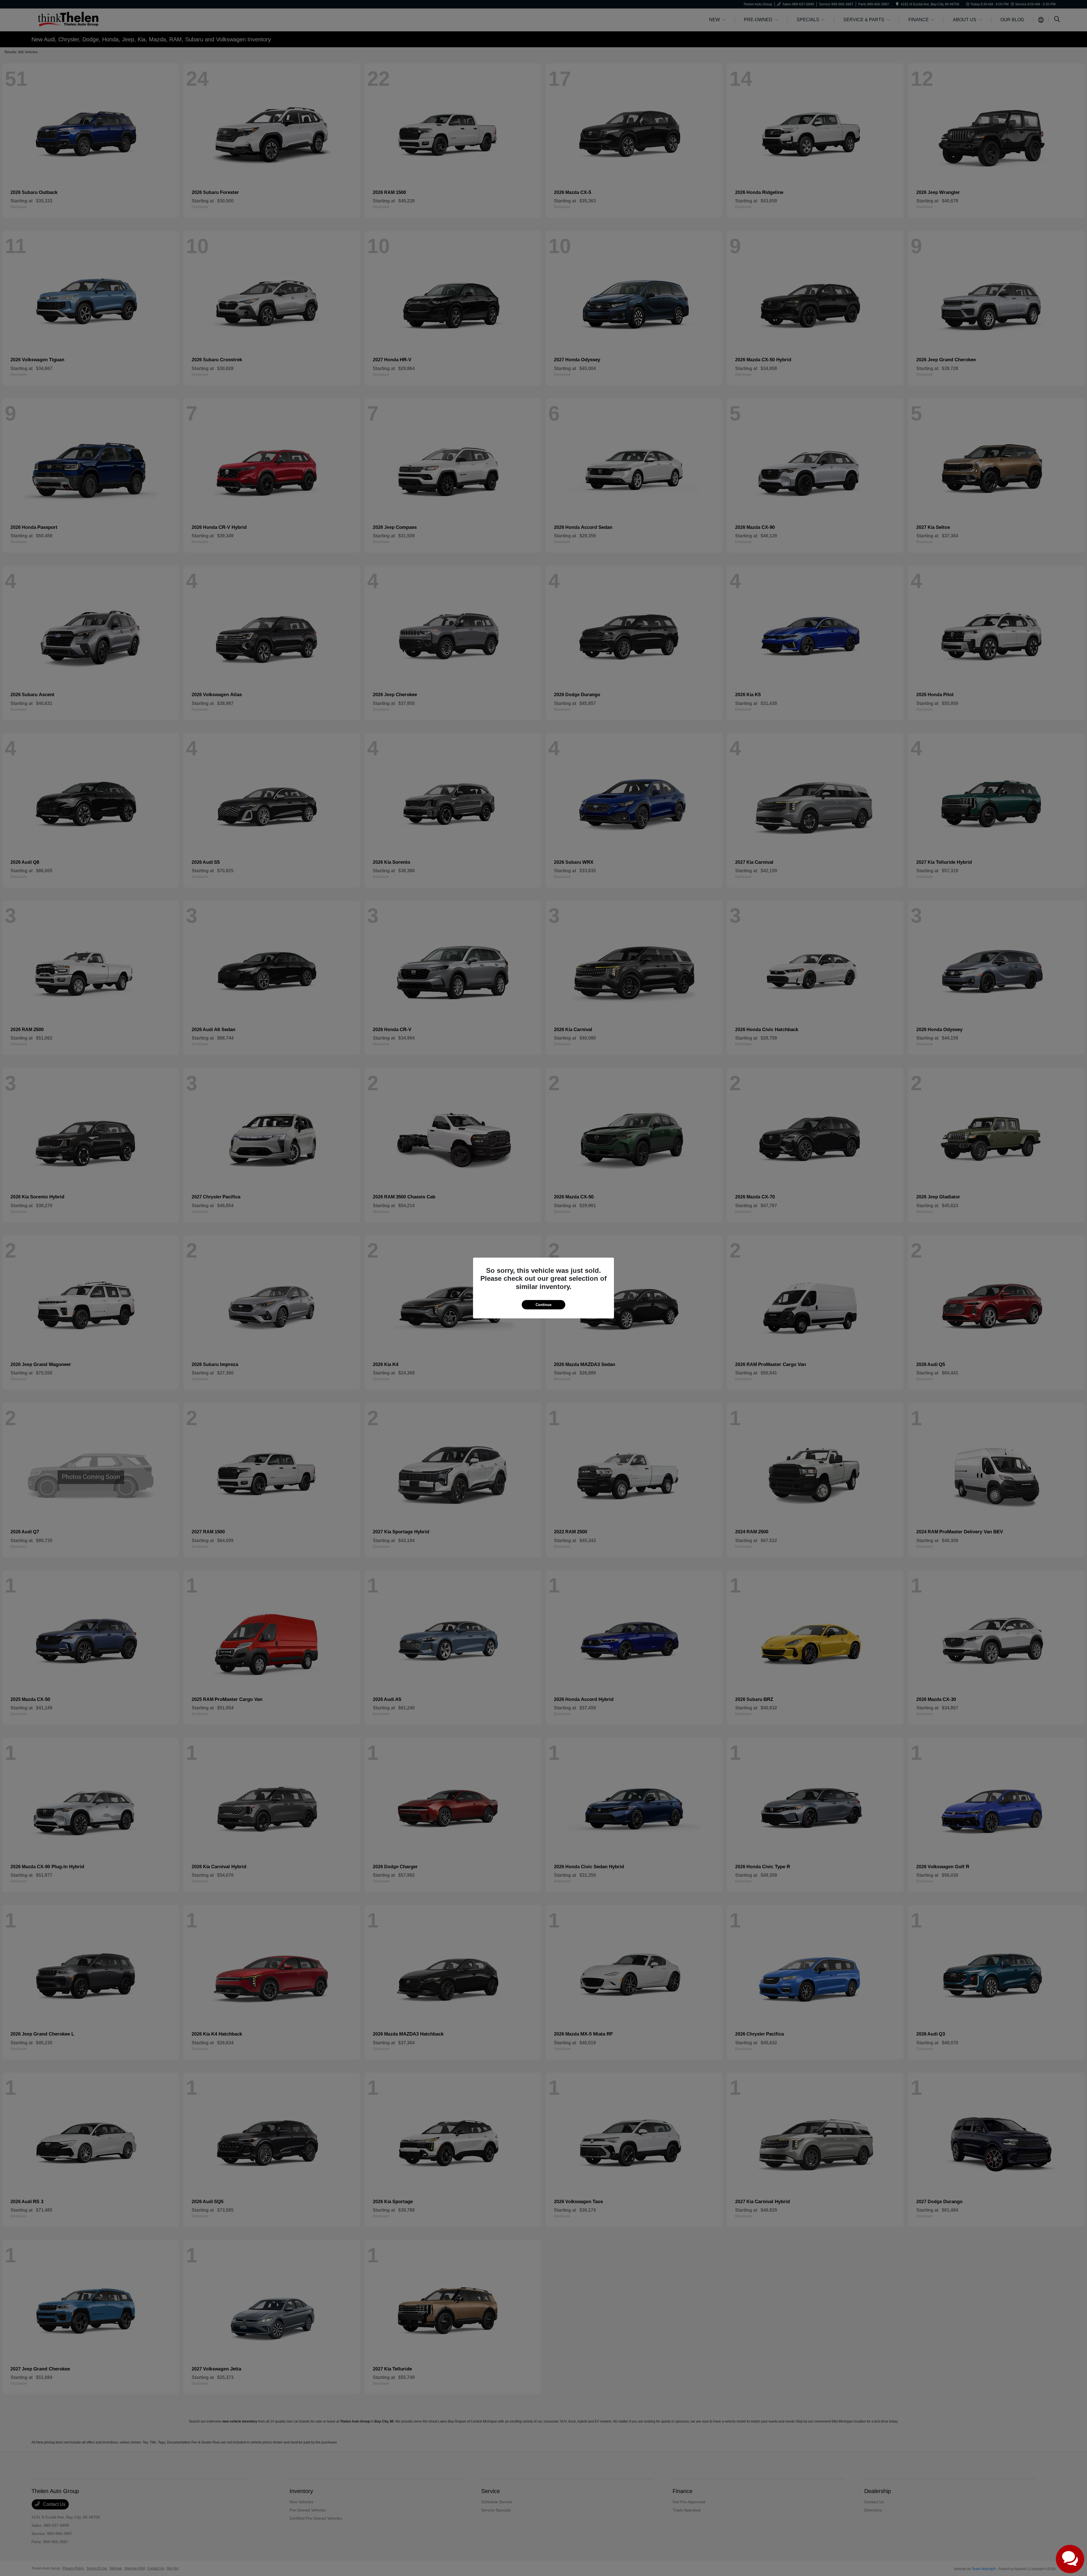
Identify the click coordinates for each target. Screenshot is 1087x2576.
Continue (543, 1305)
